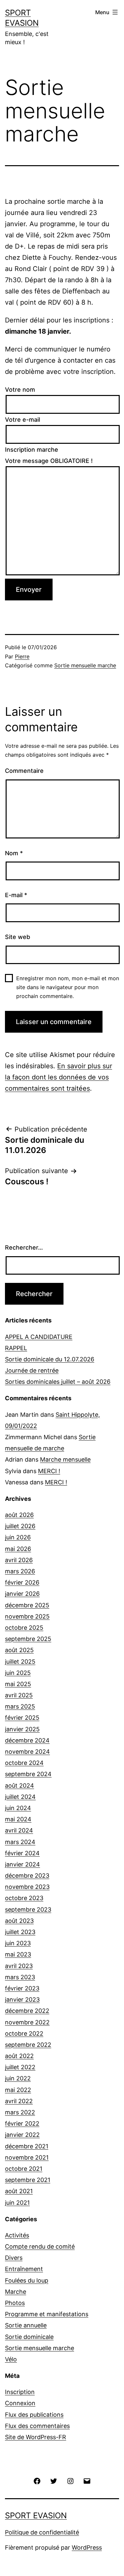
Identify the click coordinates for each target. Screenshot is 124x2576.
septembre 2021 (28, 2180)
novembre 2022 (27, 2022)
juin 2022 (18, 2078)
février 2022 (22, 2123)
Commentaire (24, 771)
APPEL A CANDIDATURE (39, 1337)
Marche (16, 2292)
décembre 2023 (27, 1876)
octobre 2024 (24, 1763)
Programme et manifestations (47, 2314)
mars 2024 (20, 1842)
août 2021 (19, 2191)
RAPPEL (16, 1348)
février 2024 (22, 1853)
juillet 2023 (20, 1932)
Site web (18, 937)
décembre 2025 (27, 1605)
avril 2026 (19, 1560)
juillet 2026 (20, 1526)
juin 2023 (18, 1943)
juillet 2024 (20, 1797)
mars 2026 (20, 1571)
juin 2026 (18, 1537)
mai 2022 (18, 2090)
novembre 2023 (27, 1887)
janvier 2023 (22, 2000)
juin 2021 (17, 2203)
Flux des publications (34, 2415)
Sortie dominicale (29, 2337)
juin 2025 (18, 1673)
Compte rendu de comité (40, 2246)
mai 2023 (18, 1954)
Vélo (11, 2359)
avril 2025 (19, 1695)
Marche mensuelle (65, 1459)
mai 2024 (18, 1819)
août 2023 (19, 1921)
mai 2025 (18, 1684)
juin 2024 (18, 1808)
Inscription (20, 2392)
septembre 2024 (28, 1774)
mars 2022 (20, 2112)
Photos (15, 2303)
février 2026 (22, 1582)
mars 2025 (20, 1706)
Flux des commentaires (37, 2426)
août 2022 (19, 2056)
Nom (14, 853)
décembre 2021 (27, 2146)
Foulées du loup (27, 2280)
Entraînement (24, 2269)
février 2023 (22, 1988)
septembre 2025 (28, 1639)
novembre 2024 (27, 1752)
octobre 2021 (24, 2169)
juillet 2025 (20, 1662)
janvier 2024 (22, 1864)
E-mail (16, 895)
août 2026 (19, 1515)
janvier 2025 (22, 1729)
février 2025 (22, 1718)
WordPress (87, 2547)
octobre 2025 (24, 1628)
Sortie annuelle (26, 2325)
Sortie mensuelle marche (85, 665)
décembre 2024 (27, 1740)
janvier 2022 (22, 2135)
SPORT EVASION (36, 2515)
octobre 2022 (24, 2033)
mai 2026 (18, 1549)
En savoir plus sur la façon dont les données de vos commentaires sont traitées (59, 1077)
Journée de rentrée (32, 1370)
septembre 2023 (28, 1909)
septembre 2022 (28, 2045)
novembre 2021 (27, 2157)
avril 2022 (19, 2101)
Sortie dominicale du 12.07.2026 (50, 1359)
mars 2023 (20, 1977)
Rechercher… (24, 1247)
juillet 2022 (20, 2067)
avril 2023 (19, 1966)
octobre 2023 (24, 1898)
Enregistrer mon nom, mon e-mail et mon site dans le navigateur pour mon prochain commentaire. (68, 987)
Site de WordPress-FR (36, 2437)
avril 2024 (19, 1830)
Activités (17, 2235)
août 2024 (20, 1786)
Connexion (20, 2403)
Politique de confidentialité (42, 2532)
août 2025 (19, 1650)
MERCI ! (49, 1471)
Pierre (22, 656)
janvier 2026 (22, 1594)
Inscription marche (32, 450)
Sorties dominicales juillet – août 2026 (58, 1382)
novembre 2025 (27, 1616)
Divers (14, 2258)
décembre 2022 (27, 2011)
